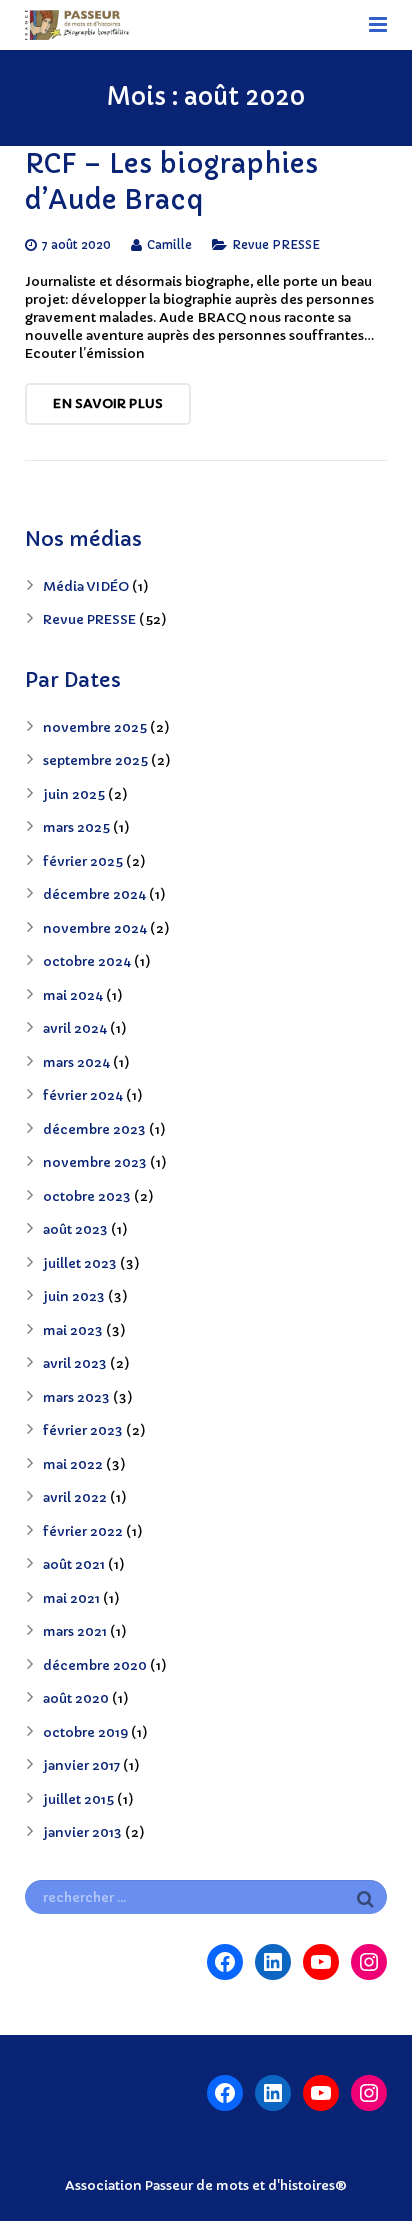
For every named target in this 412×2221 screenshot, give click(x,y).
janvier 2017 (81, 1765)
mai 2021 (71, 1598)
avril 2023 (75, 1363)
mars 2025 (76, 827)
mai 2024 (73, 995)
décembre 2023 (94, 1129)
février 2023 (83, 1430)
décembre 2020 (95, 1665)
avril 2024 (75, 1028)
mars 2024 (76, 1062)
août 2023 (75, 1229)
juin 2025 (74, 794)
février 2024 (83, 1095)
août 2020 (76, 1698)
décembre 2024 (94, 894)
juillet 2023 (80, 1263)
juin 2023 (74, 1296)
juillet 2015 (78, 1799)
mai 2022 (73, 1464)
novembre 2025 (95, 727)
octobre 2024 (87, 961)
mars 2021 (75, 1631)
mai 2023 (73, 1330)
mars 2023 (76, 1397)
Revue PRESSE (276, 245)
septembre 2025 (95, 760)
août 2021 (74, 1564)
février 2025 (83, 861)
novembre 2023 (95, 1162)
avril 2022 (75, 1497)
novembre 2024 (95, 928)
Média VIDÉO (86, 586)
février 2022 (83, 1531)
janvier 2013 (82, 1832)
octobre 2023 (87, 1196)
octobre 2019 (85, 1732)
